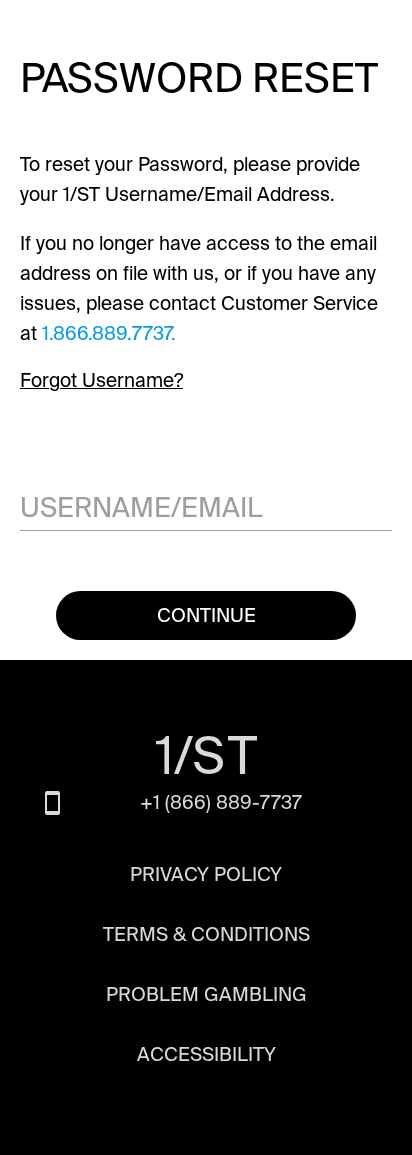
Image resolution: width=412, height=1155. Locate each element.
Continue (206, 615)
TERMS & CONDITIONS (206, 935)
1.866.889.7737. (109, 333)
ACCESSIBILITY (206, 1055)
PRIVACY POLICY (206, 875)
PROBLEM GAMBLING (206, 995)
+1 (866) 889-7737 (221, 802)
